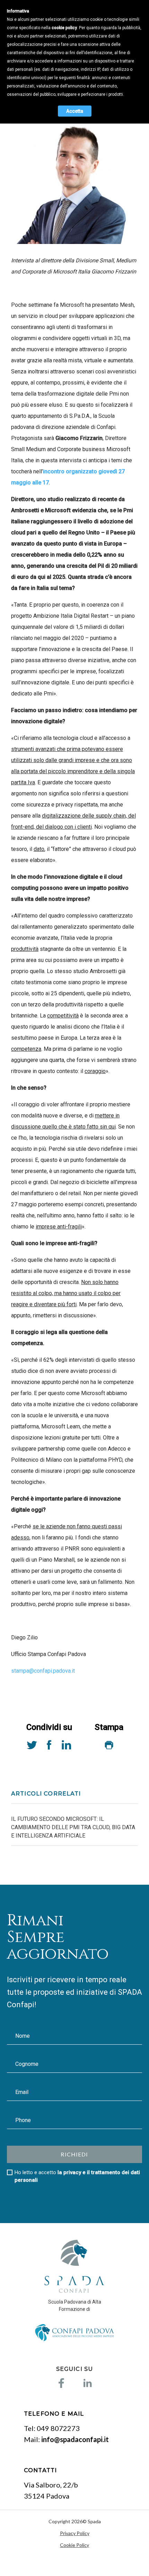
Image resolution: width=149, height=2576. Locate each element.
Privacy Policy (75, 2533)
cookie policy (64, 28)
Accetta (75, 111)
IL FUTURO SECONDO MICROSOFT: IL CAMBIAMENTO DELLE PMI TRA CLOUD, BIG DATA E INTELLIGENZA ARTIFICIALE (73, 1827)
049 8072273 (58, 2428)
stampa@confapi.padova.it (43, 1671)
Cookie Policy (74, 2545)
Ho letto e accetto (77, 2176)
